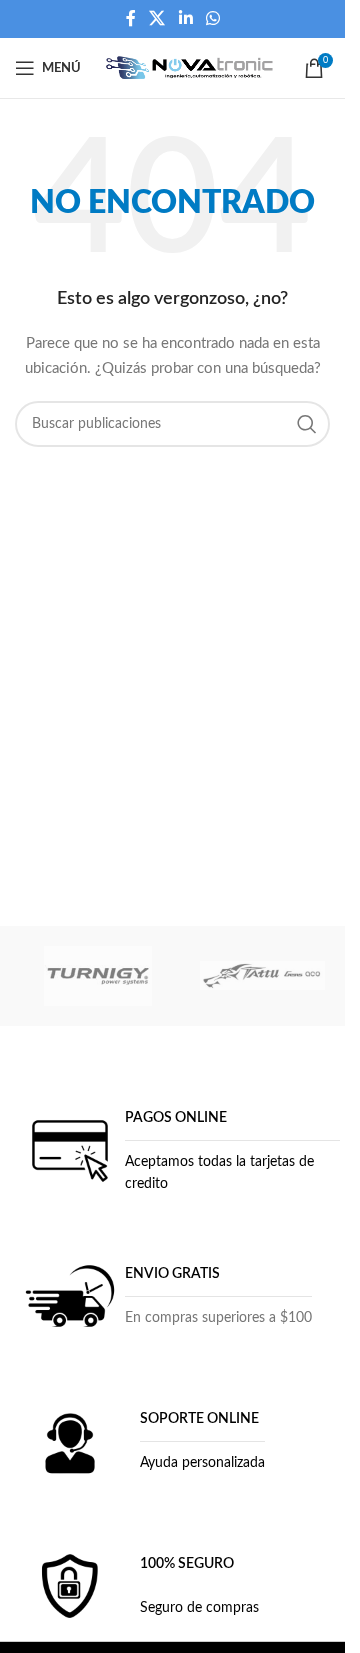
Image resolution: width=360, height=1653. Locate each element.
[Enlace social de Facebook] (131, 18)
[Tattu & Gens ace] (262, 976)
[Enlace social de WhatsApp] (212, 18)
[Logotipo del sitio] (190, 68)
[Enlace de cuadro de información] (180, 1151)
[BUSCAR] (307, 424)
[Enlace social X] (157, 18)
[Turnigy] (97, 976)
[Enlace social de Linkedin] (185, 18)
